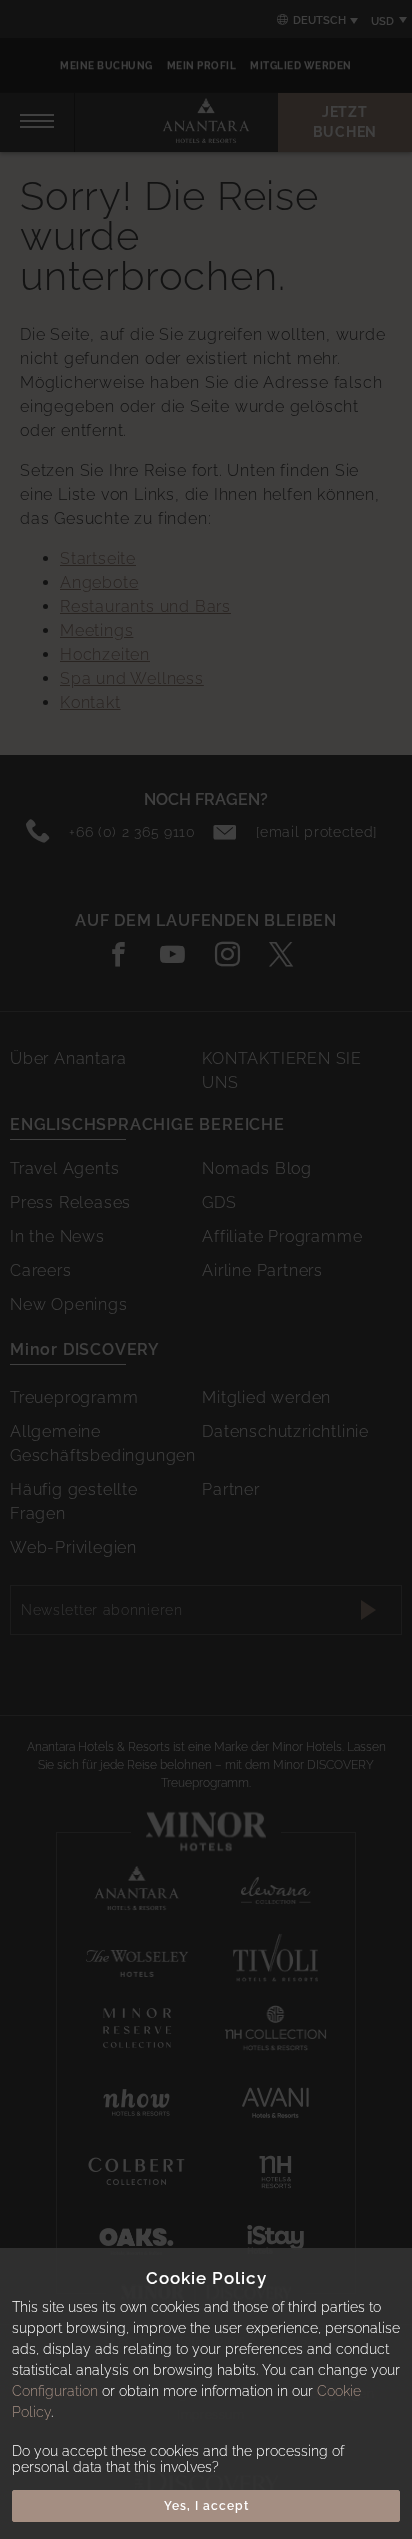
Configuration (55, 2391)
